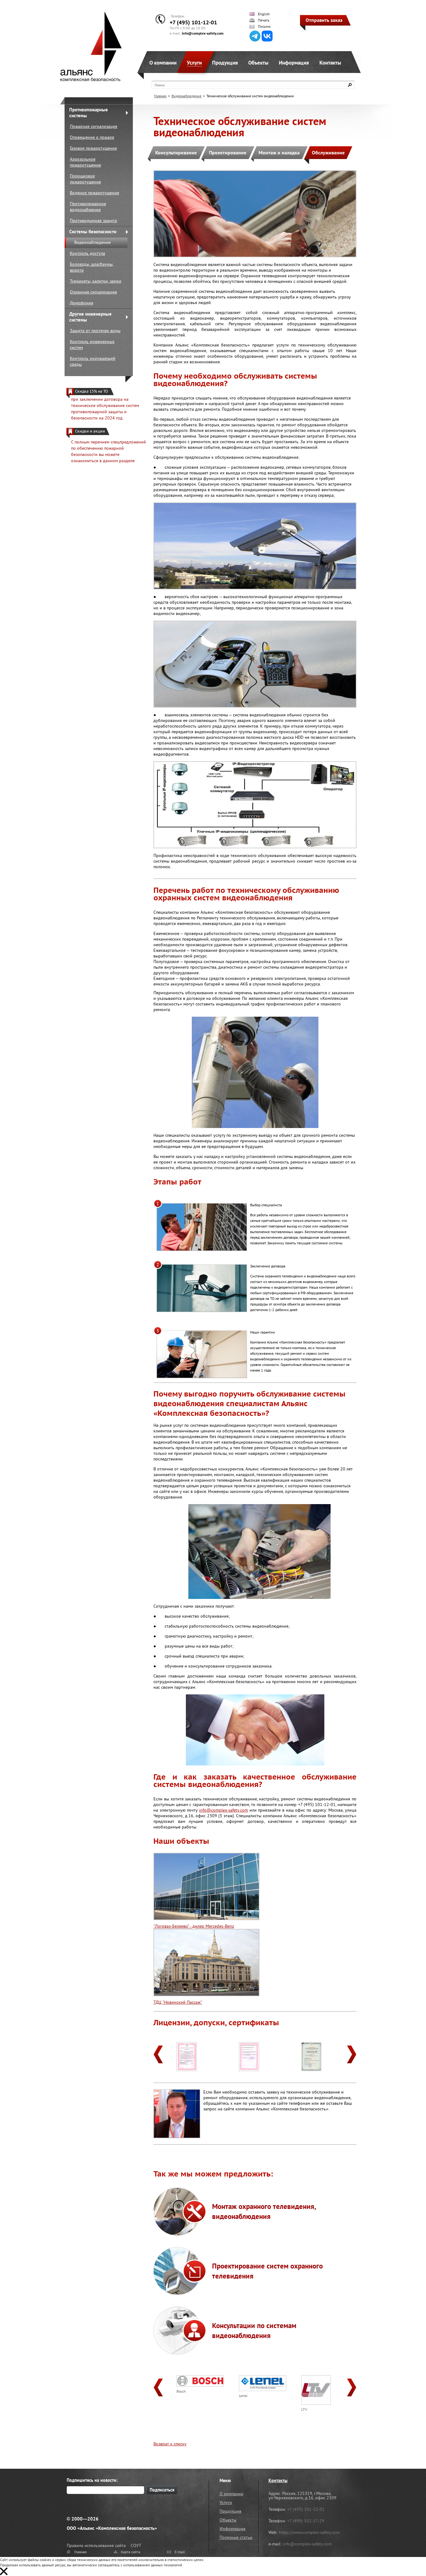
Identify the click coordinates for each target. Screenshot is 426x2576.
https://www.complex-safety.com (309, 2532)
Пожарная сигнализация (94, 126)
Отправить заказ (324, 20)
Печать (264, 20)
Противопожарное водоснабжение (88, 207)
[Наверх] (406, 2556)
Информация (294, 63)
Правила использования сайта (96, 2545)
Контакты (330, 63)
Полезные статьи (236, 2537)
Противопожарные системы (89, 113)
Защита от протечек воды (95, 331)
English (264, 14)
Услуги (194, 63)
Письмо (264, 27)
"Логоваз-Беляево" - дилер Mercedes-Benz (194, 1926)
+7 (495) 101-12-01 (193, 22)
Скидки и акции (90, 431)
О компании (163, 63)
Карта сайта (131, 2552)
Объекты (258, 63)
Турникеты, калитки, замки (96, 281)
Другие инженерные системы (90, 317)
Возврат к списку (170, 2444)
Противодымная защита (93, 220)
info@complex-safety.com (203, 33)
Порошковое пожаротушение (85, 179)
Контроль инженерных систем (92, 344)
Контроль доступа (87, 253)
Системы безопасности (93, 232)
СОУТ (136, 2545)
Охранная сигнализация (93, 292)
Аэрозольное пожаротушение (85, 162)
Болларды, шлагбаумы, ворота (92, 267)
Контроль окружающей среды (93, 361)
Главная (160, 96)
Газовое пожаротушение (93, 148)
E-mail (180, 2552)
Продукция (225, 63)
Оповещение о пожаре (92, 137)
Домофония (82, 303)
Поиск (160, 85)
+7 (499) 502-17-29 (306, 2521)
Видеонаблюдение (92, 242)
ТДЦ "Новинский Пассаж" (178, 2002)
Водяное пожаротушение (94, 193)
